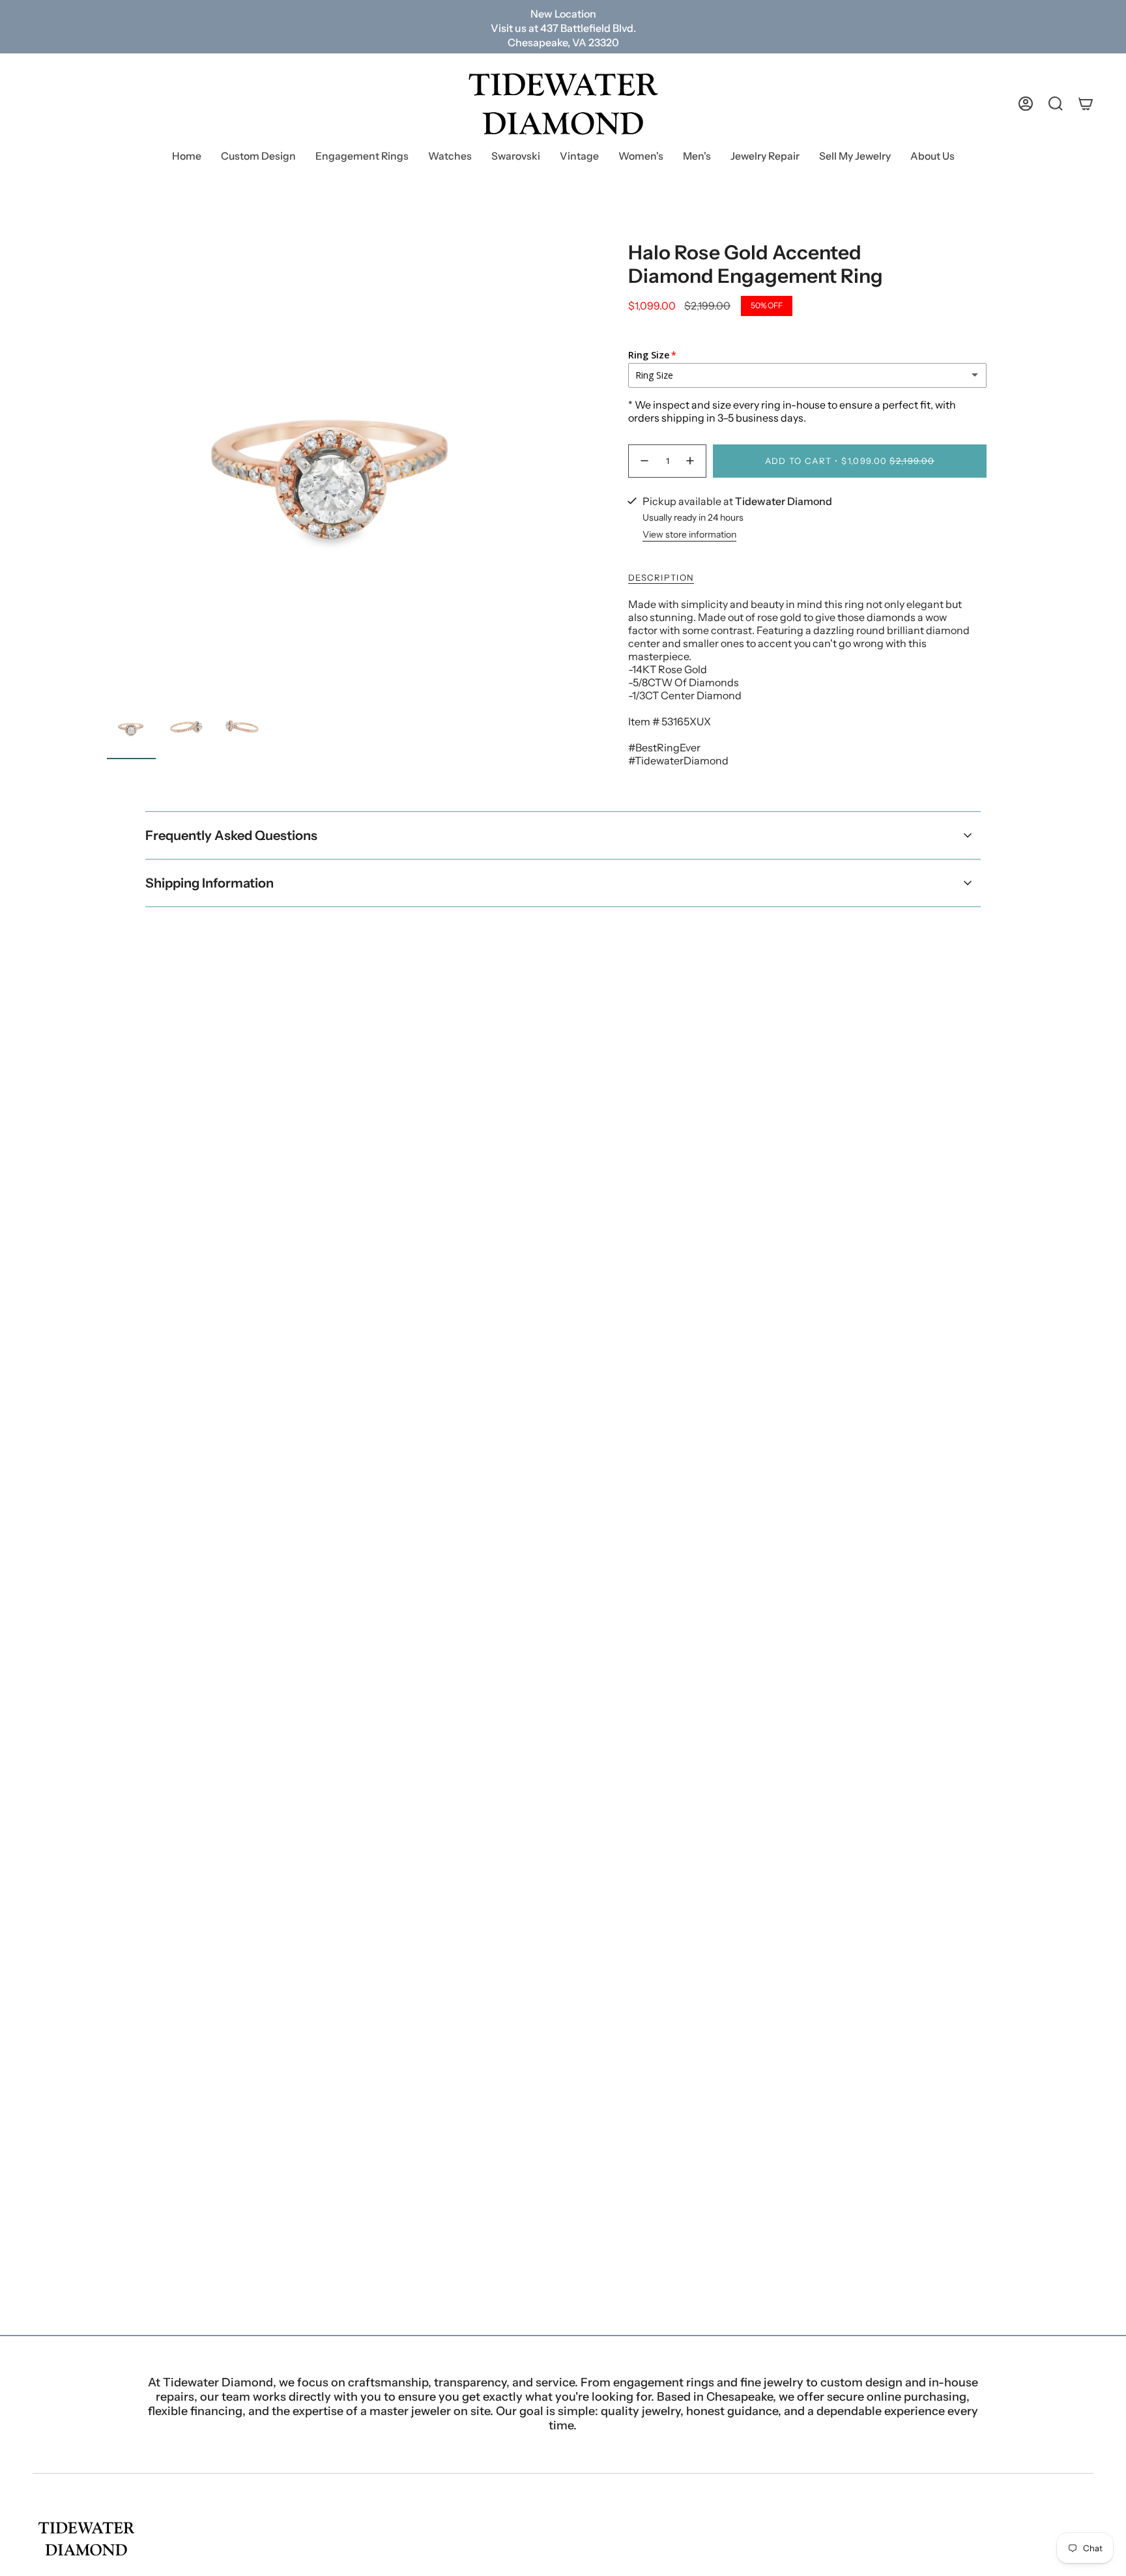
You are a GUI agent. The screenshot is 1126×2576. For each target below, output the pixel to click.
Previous (107, 469)
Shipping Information (209, 883)
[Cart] (1086, 104)
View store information (689, 534)
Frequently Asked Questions (231, 835)
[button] (362, 157)
